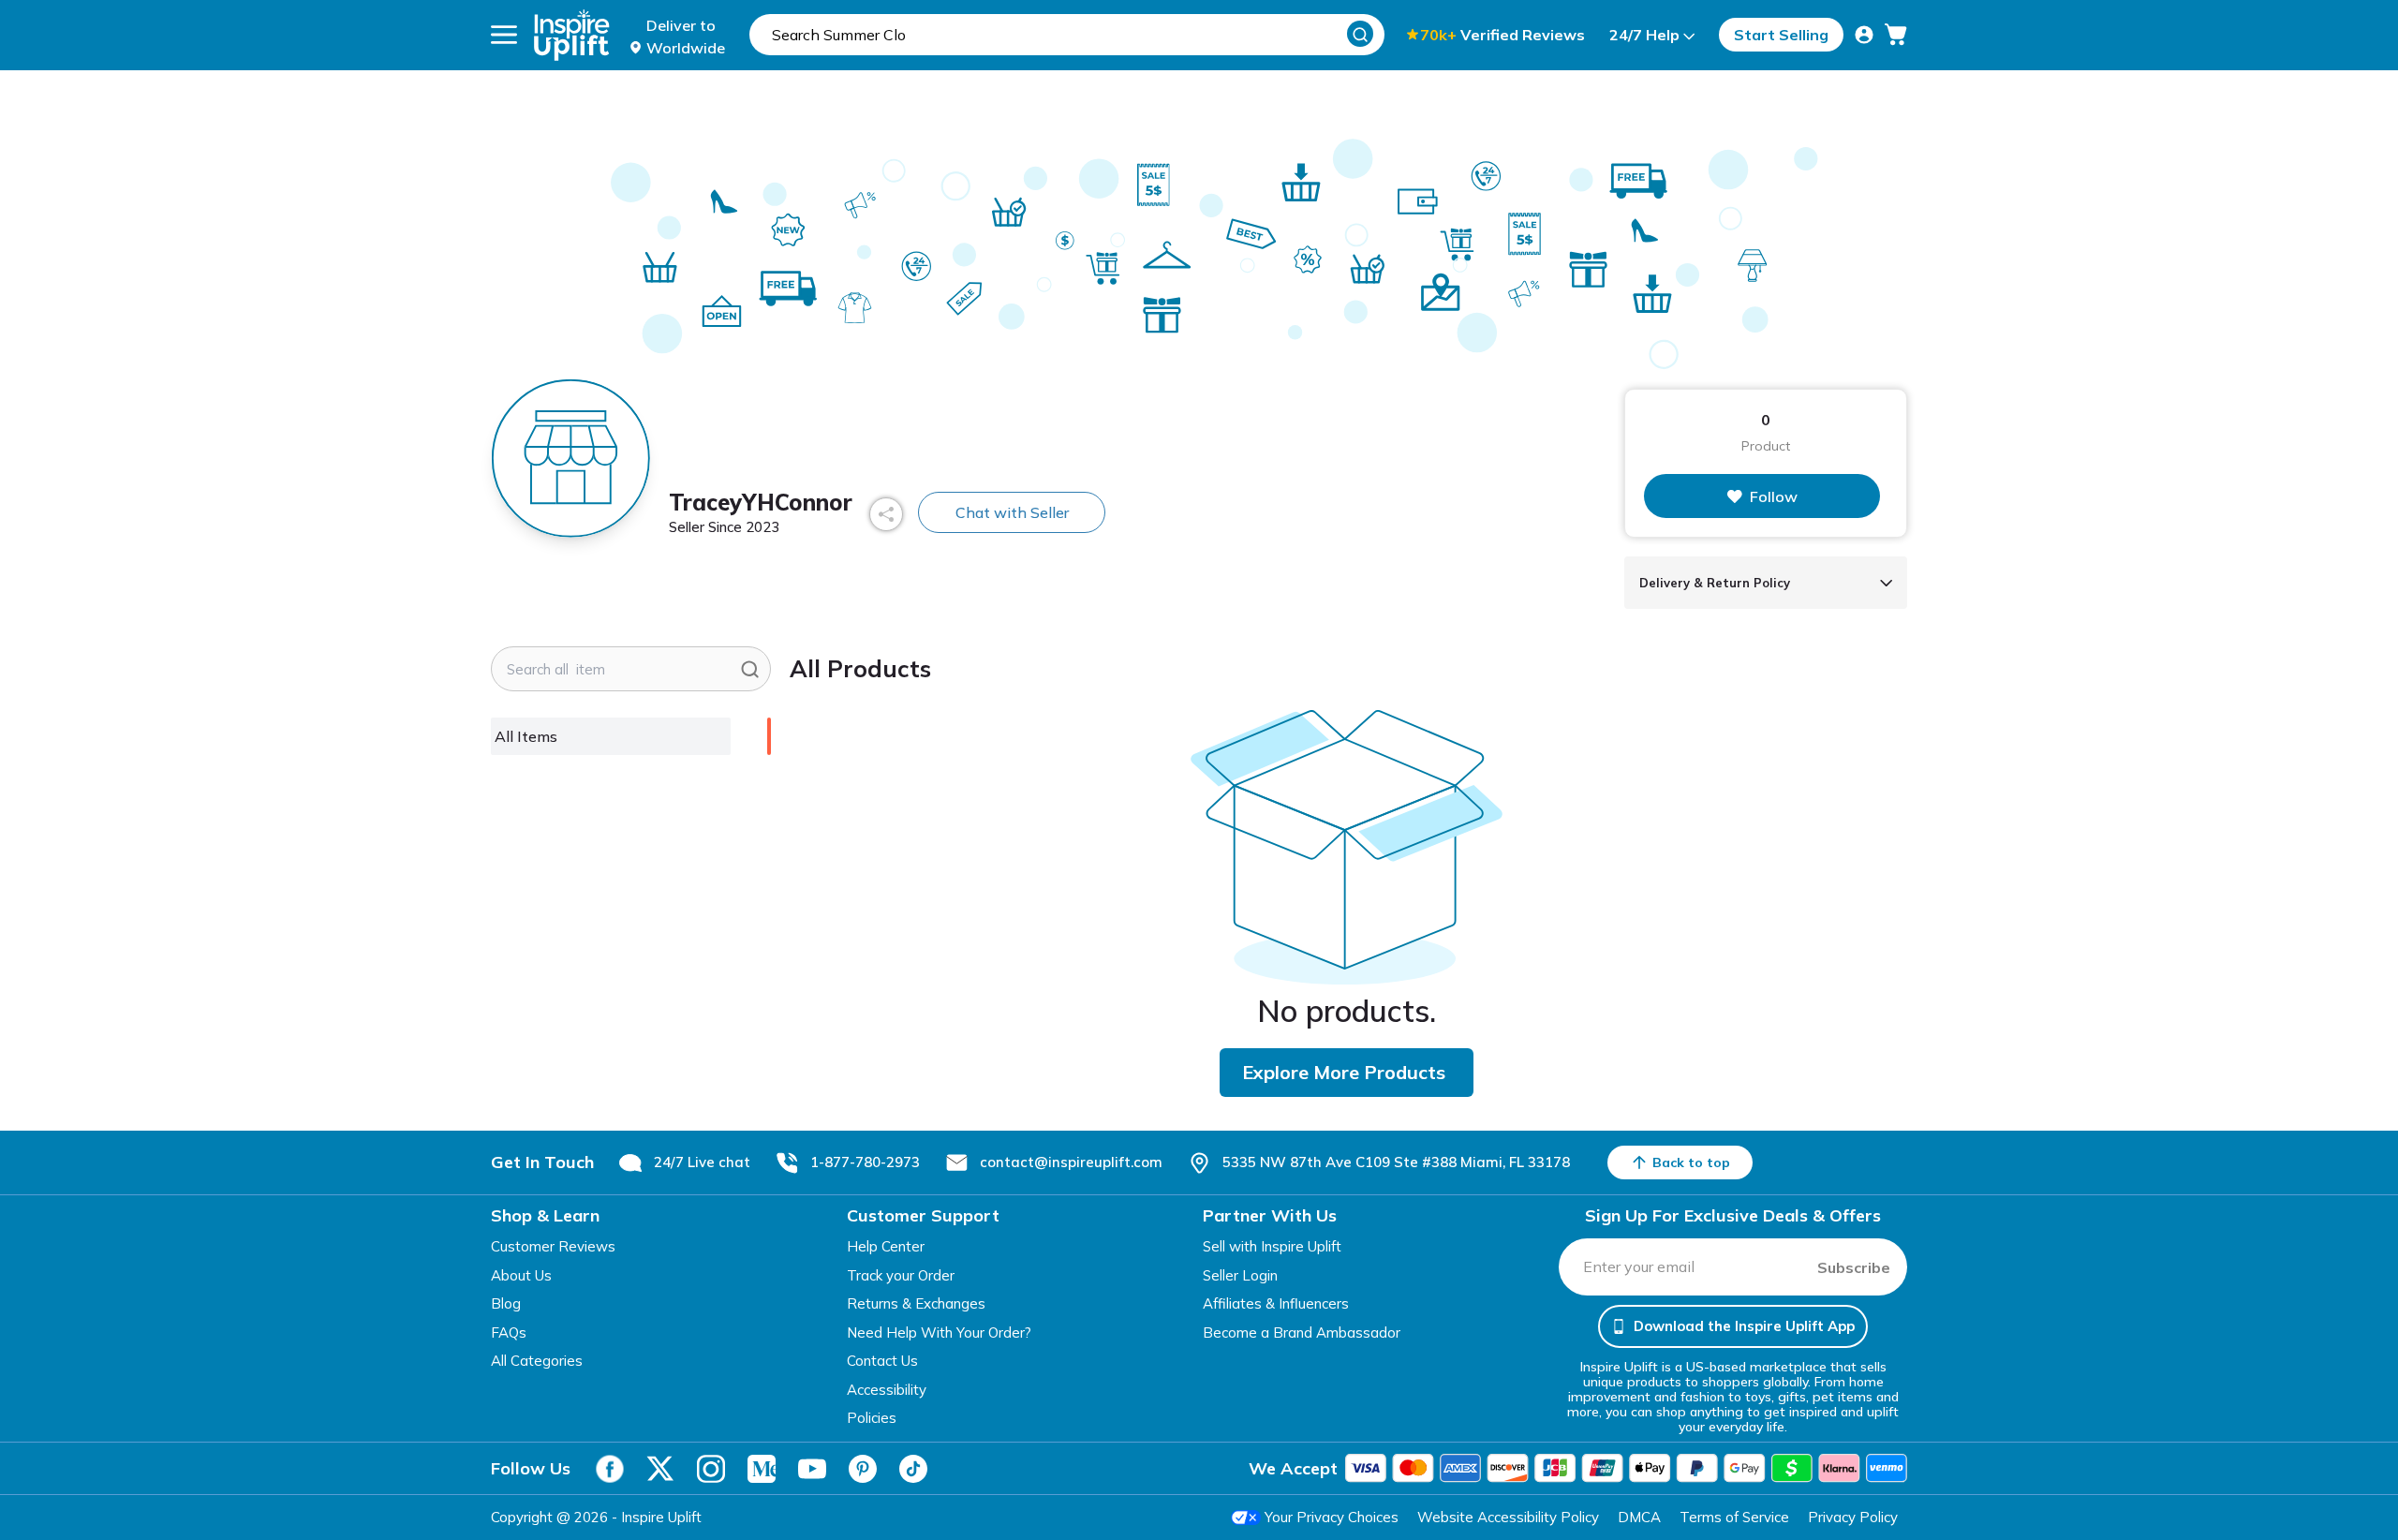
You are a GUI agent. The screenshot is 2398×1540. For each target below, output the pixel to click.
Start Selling (1781, 35)
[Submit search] (750, 669)
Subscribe (1854, 1267)
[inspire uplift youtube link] (812, 1469)
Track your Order (901, 1275)
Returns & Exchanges (916, 1303)
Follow (1774, 496)
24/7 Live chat (702, 1162)
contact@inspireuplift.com (1071, 1162)
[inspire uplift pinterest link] (863, 1469)
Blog (506, 1303)
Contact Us (882, 1361)
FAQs (509, 1333)
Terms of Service (1734, 1517)
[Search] (1360, 34)
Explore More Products (1344, 1072)
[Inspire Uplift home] (572, 35)
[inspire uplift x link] (660, 1469)
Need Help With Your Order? (939, 1333)
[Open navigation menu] (504, 35)
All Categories (537, 1361)
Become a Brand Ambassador (1302, 1333)
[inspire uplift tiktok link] (913, 1469)
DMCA (1639, 1517)
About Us (521, 1275)
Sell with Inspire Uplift (1272, 1246)
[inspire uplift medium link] (762, 1469)
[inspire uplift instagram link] (711, 1469)
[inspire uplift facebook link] (610, 1469)
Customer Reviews (553, 1246)
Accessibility (887, 1390)
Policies (872, 1418)
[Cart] (1896, 35)
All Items (526, 736)
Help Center (886, 1246)
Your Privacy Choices (1332, 1517)
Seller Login (1240, 1275)
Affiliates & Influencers (1276, 1303)
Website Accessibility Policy (1508, 1517)
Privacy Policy (1853, 1517)
